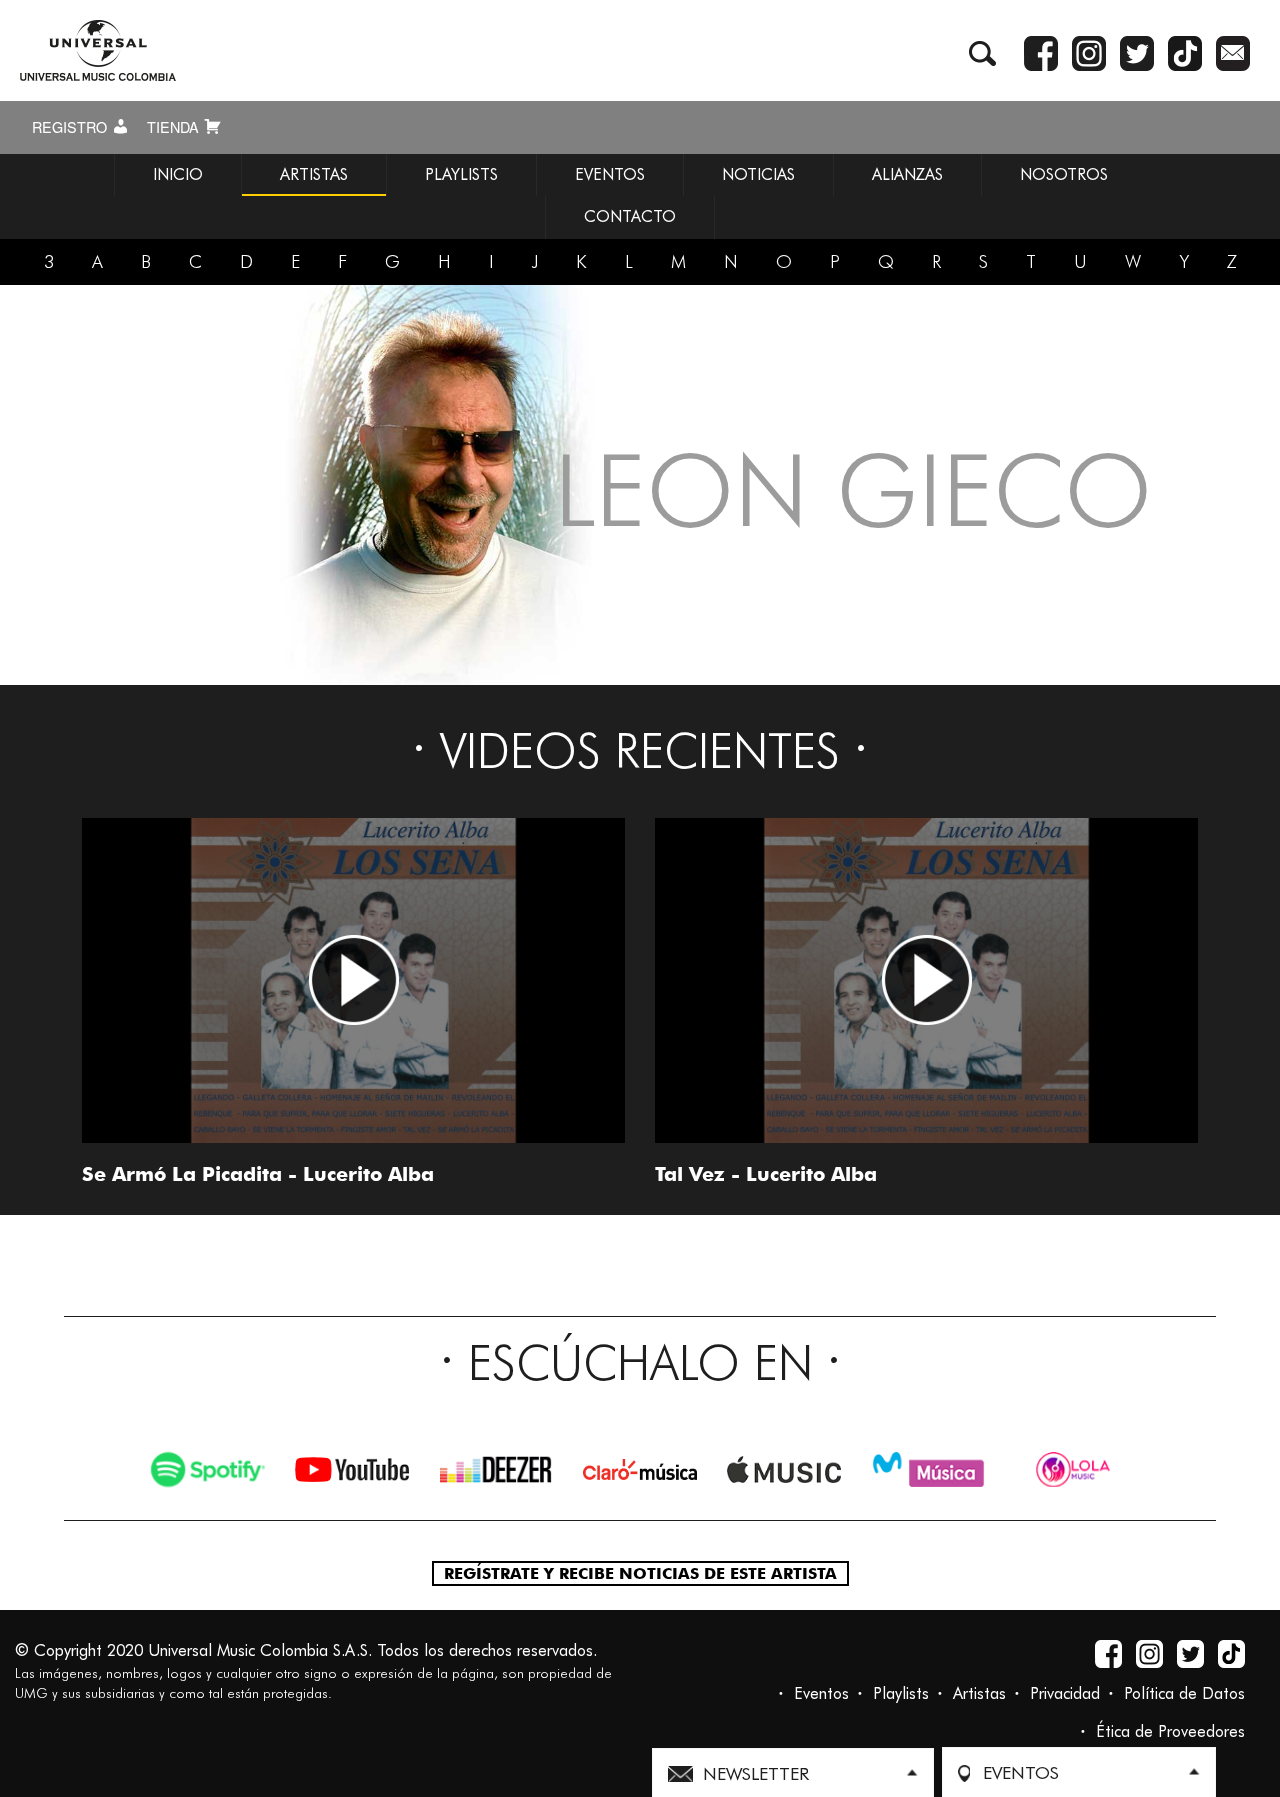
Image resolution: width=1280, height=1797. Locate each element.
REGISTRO (71, 127)
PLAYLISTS (461, 174)
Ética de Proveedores (1170, 1731)
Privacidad (1065, 1693)
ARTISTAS (314, 174)
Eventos (821, 1693)
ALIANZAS (907, 174)
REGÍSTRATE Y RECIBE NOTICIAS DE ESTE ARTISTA (640, 1573)
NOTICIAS (758, 174)
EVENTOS (610, 174)
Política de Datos (1184, 1693)
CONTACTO (630, 216)
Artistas (979, 1693)
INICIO (178, 174)
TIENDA (175, 127)
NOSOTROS (1064, 174)
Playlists (901, 1693)
